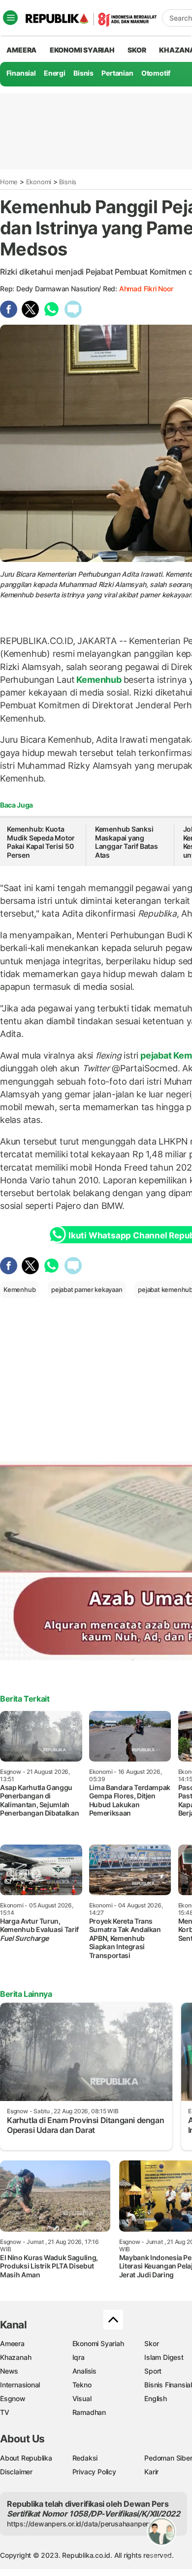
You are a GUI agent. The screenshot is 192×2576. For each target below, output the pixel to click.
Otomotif (156, 73)
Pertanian (117, 73)
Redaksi (85, 2458)
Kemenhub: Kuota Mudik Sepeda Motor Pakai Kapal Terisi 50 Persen (41, 842)
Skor (151, 2343)
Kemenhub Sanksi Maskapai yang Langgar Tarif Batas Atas (127, 842)
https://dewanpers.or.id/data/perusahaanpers (80, 2524)
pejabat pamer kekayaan (87, 1289)
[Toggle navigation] (10, 18)
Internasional (20, 2385)
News (9, 2371)
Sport (153, 2371)
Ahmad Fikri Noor (146, 289)
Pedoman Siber (168, 2458)
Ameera (12, 2343)
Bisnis (83, 73)
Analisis (84, 2371)
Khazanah (16, 2357)
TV (5, 2412)
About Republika (26, 2458)
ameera (21, 50)
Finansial (21, 73)
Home (9, 182)
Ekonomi (39, 182)
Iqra (79, 2357)
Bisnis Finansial (168, 2385)
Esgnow (13, 2398)
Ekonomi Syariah (82, 50)
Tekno (82, 2385)
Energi (55, 73)
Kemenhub (99, 680)
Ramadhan (89, 2412)
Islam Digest (164, 2357)
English (156, 2398)
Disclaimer (16, 2472)
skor (137, 50)
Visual (82, 2398)
